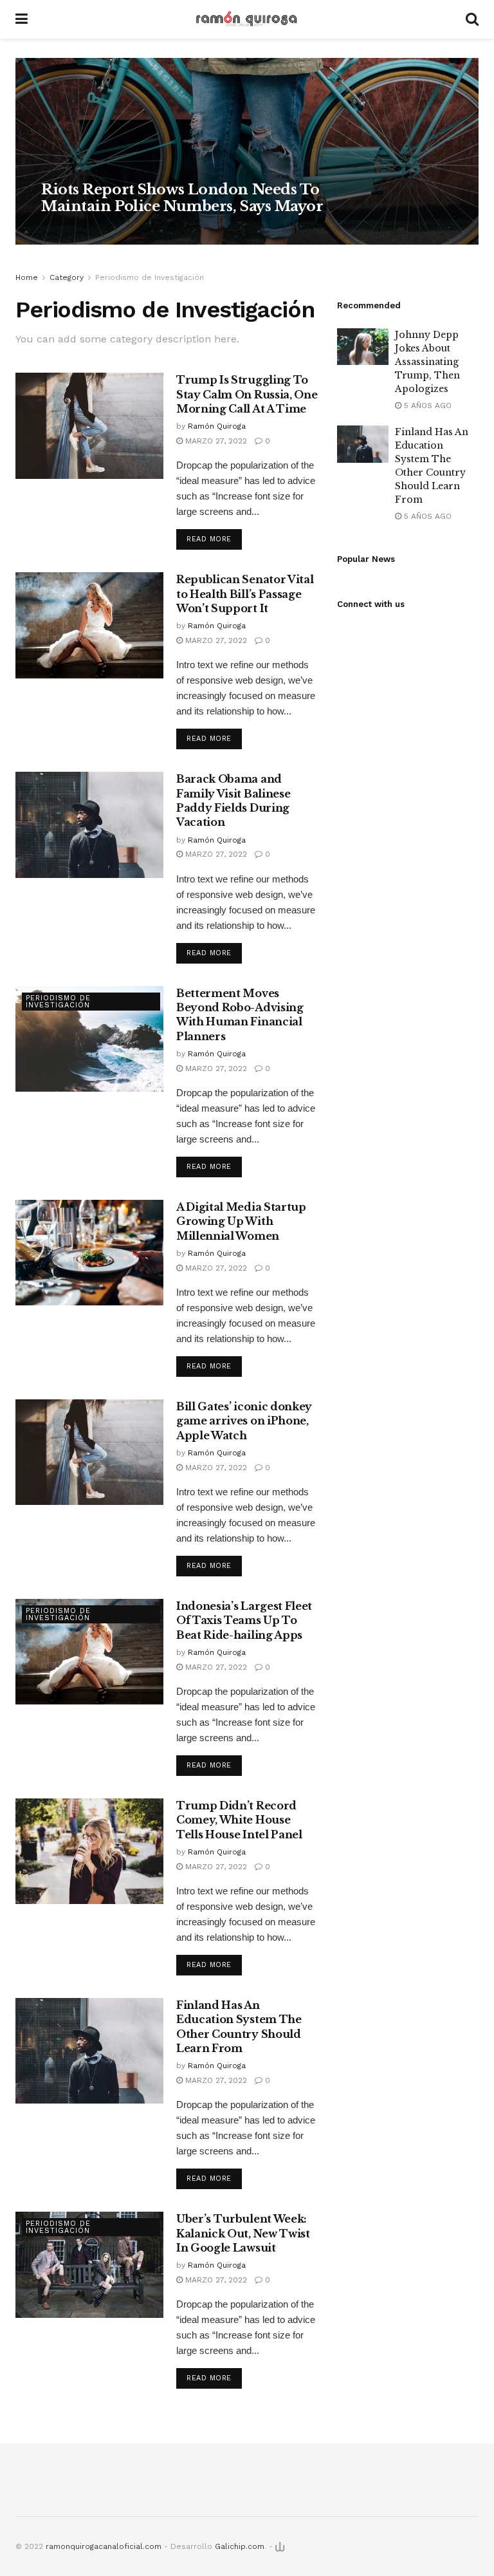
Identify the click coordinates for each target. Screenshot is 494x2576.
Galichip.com (240, 2546)
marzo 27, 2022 (138, 231)
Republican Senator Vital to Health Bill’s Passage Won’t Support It (245, 594)
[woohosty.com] (280, 2546)
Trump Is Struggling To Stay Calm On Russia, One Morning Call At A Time (247, 394)
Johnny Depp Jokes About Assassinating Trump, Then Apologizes (427, 362)
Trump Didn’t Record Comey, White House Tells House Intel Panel (239, 1820)
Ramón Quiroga (74, 231)
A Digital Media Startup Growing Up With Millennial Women (241, 1221)
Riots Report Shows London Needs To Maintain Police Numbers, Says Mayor (182, 198)
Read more (209, 539)
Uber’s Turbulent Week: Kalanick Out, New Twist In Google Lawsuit (243, 2233)
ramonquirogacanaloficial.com (104, 2546)
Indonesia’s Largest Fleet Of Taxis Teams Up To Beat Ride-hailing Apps (244, 1620)
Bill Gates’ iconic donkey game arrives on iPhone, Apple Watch (244, 1421)
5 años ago (426, 406)
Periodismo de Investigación (150, 277)
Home (27, 277)
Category (67, 277)
